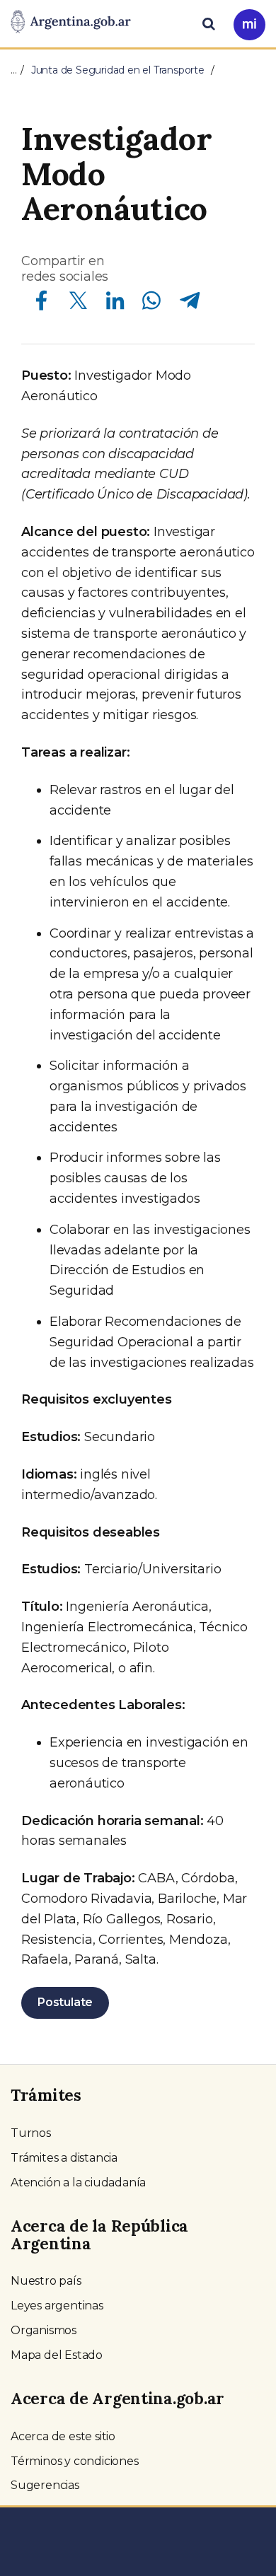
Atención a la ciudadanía (78, 2182)
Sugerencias (45, 2485)
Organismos (44, 2330)
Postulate (65, 2002)
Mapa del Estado (57, 2355)
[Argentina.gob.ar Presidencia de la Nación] (71, 23)
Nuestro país (46, 2281)
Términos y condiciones (75, 2461)
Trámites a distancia (64, 2158)
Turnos (31, 2133)
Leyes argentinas (57, 2306)
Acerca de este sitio (63, 2436)
